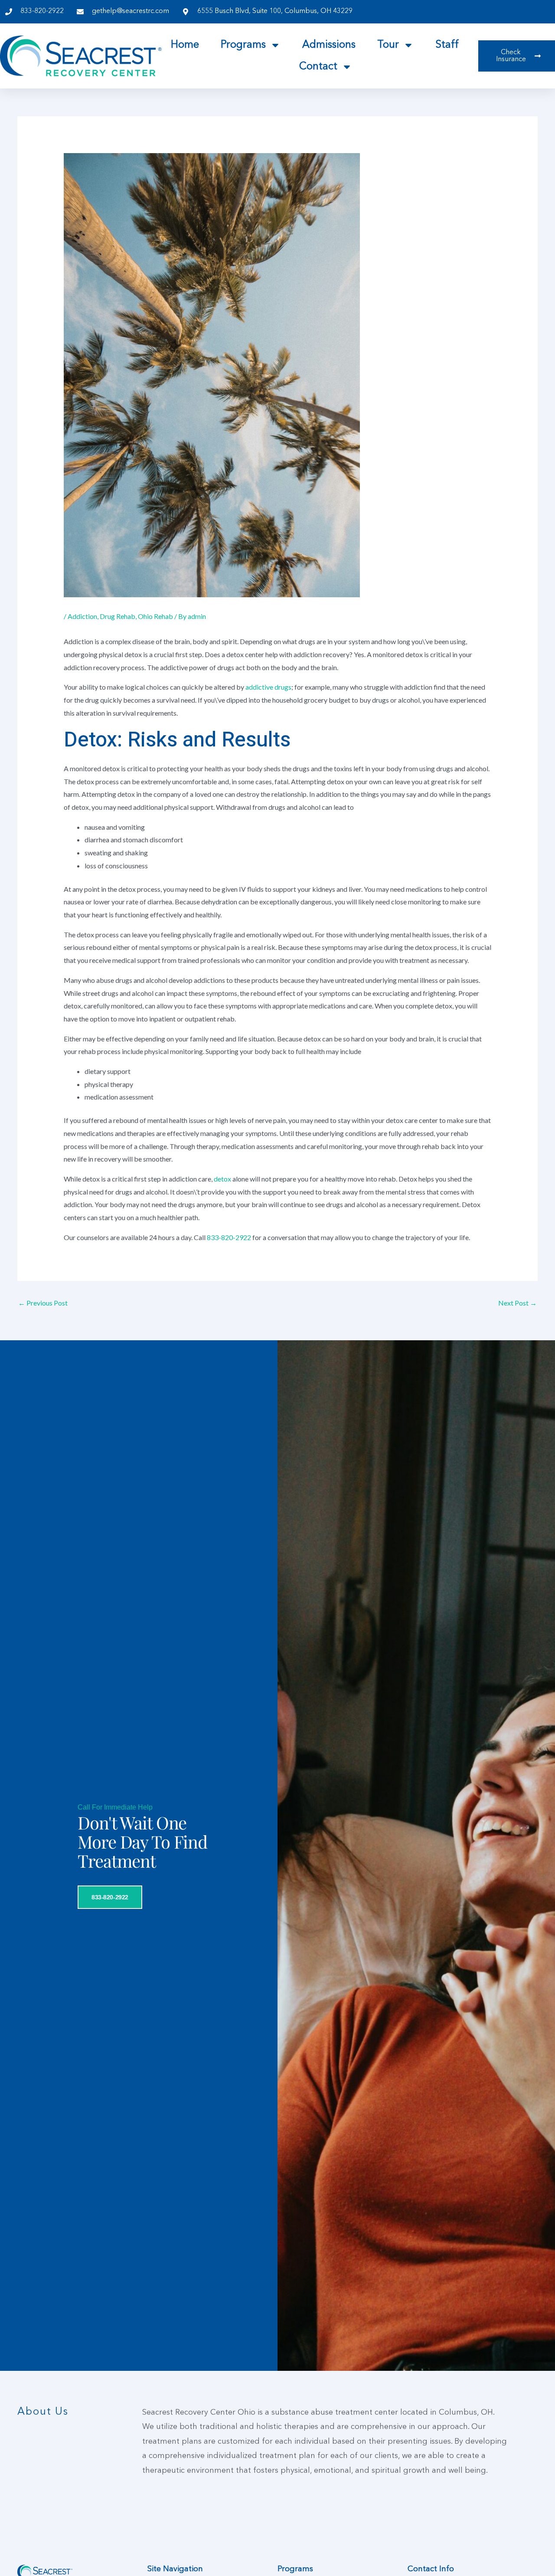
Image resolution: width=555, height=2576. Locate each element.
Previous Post (43, 1303)
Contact (318, 67)
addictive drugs (268, 687)
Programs (243, 45)
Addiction (82, 616)
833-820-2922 (229, 1237)
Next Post (517, 1303)
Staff (447, 45)
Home (185, 45)
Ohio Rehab (155, 616)
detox (222, 1179)
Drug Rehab (118, 616)
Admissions (329, 45)
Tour (388, 45)
